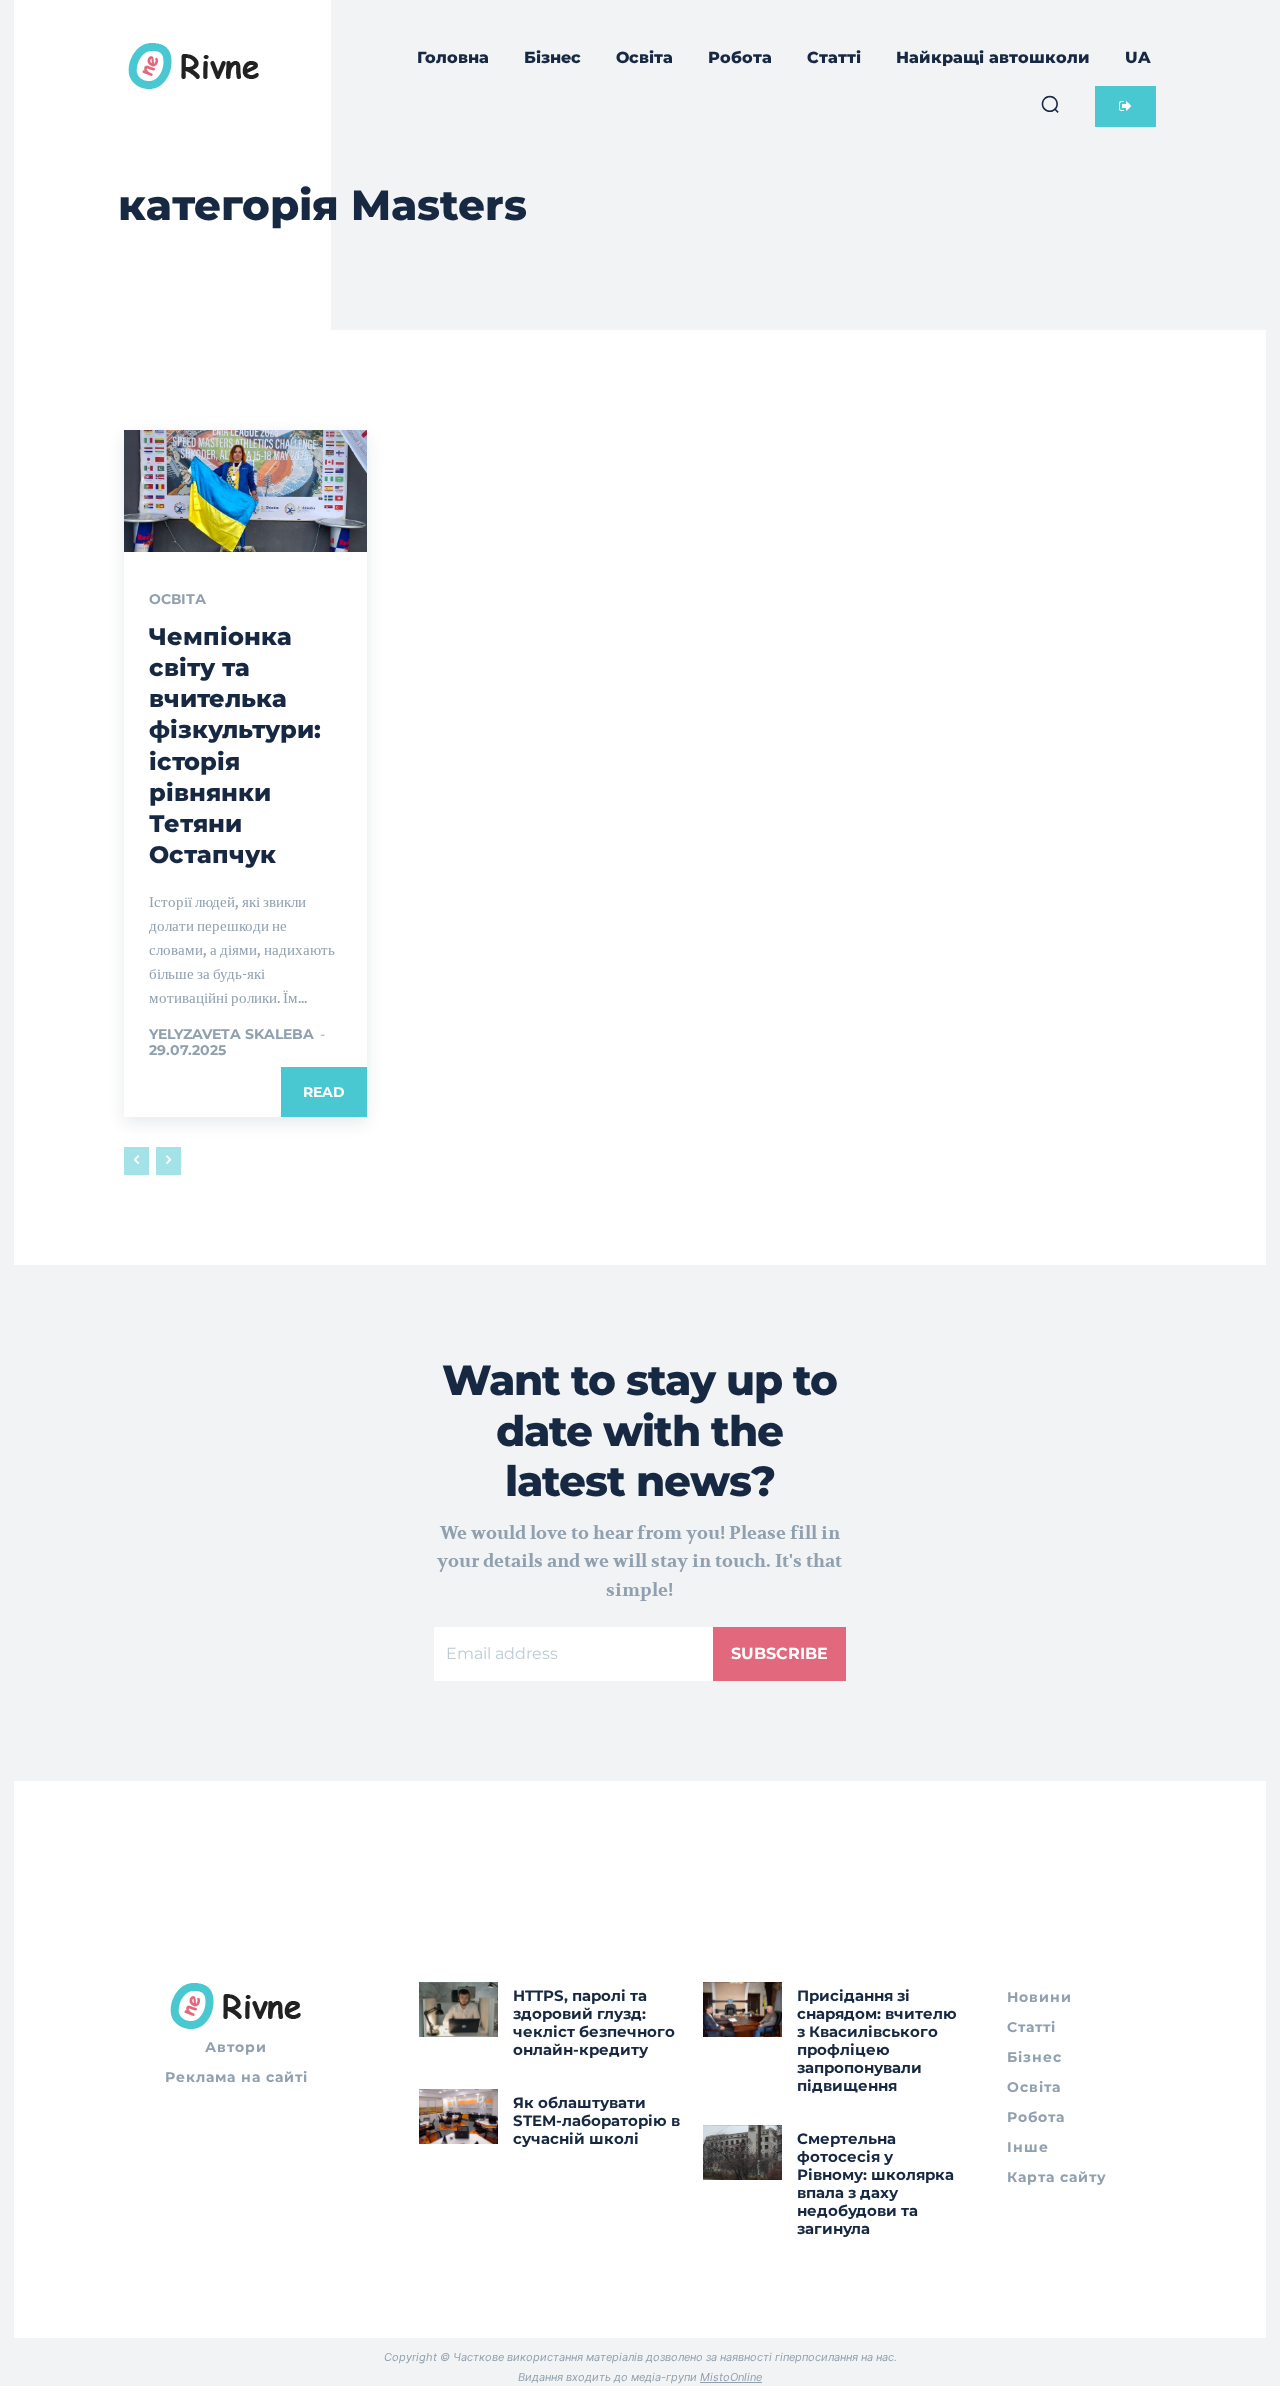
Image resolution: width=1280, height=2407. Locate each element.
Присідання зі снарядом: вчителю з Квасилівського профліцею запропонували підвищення (877, 2040)
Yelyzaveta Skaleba (231, 1034)
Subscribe (779, 1653)
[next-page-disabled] (168, 1161)
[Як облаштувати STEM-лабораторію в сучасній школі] (458, 2116)
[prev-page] (136, 1161)
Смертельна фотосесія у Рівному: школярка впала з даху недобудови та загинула (875, 2183)
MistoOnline (731, 2377)
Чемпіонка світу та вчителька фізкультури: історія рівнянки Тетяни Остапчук (235, 745)
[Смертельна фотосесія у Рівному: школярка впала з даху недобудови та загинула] (742, 2152)
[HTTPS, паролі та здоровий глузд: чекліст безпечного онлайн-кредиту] (458, 2009)
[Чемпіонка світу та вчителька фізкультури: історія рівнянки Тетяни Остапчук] (245, 491)
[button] (1050, 104)
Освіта (177, 599)
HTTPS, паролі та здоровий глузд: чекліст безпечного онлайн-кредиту (594, 2022)
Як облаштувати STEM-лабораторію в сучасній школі (596, 2120)
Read (324, 1092)
